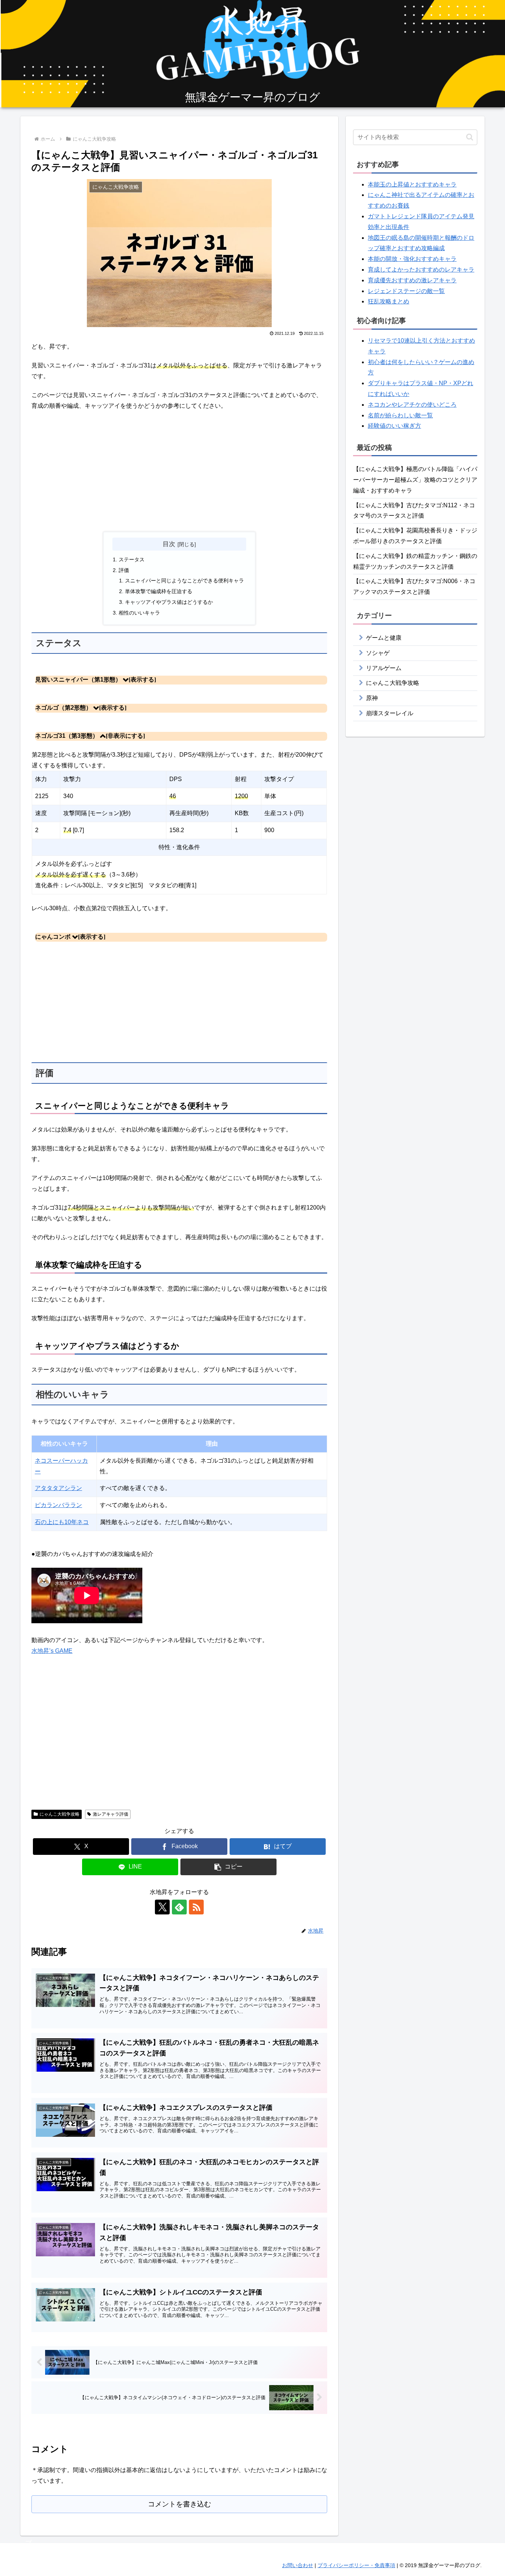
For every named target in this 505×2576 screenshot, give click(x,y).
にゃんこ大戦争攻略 (60, 1814)
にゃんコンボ (53, 937)
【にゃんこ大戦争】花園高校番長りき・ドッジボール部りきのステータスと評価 (415, 536)
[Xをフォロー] (162, 1907)
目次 (169, 544)
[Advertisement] (179, 471)
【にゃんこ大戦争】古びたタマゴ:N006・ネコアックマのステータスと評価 (414, 586)
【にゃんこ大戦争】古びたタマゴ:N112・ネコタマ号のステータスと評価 (414, 511)
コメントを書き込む (179, 2504)
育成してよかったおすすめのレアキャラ (421, 270)
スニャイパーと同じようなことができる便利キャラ (184, 581)
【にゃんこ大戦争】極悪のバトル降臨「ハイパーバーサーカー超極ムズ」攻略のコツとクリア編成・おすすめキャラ (415, 480)
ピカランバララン (58, 1505)
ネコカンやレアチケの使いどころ (412, 405)
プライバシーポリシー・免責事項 (356, 2565)
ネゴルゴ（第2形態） (63, 708)
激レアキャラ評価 (111, 1814)
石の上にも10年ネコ (62, 1522)
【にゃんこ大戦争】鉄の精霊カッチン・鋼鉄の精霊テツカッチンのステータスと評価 (415, 561)
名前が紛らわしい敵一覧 (400, 415)
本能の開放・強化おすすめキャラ (412, 259)
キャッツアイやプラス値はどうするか (169, 602)
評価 (124, 570)
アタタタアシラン (58, 1488)
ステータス (132, 559)
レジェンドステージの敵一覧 (406, 291)
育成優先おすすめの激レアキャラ (412, 280)
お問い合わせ (298, 2565)
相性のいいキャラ (139, 613)
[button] (228, 1867)
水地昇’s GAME (52, 1651)
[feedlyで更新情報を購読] (179, 1907)
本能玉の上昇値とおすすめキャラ (412, 184)
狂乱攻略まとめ (389, 301)
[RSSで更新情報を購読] (196, 1907)
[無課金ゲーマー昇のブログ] (253, 55)
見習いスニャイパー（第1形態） (78, 680)
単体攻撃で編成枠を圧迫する (159, 591)
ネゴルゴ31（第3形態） (67, 736)
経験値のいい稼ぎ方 (394, 426)
